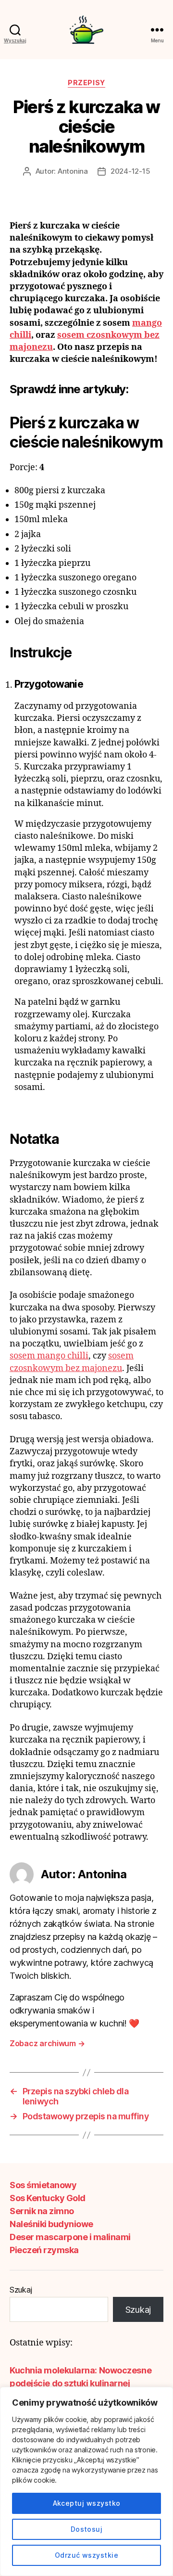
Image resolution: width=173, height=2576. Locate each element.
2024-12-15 (130, 171)
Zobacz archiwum (47, 2043)
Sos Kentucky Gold (48, 2198)
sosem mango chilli (49, 1356)
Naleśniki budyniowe (51, 2224)
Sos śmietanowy (43, 2185)
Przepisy (86, 83)
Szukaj (21, 2290)
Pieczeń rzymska (44, 2250)
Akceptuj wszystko (87, 2503)
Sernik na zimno (42, 2211)
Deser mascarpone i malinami (70, 2237)
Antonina (73, 171)
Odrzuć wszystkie (86, 2555)
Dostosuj (87, 2529)
